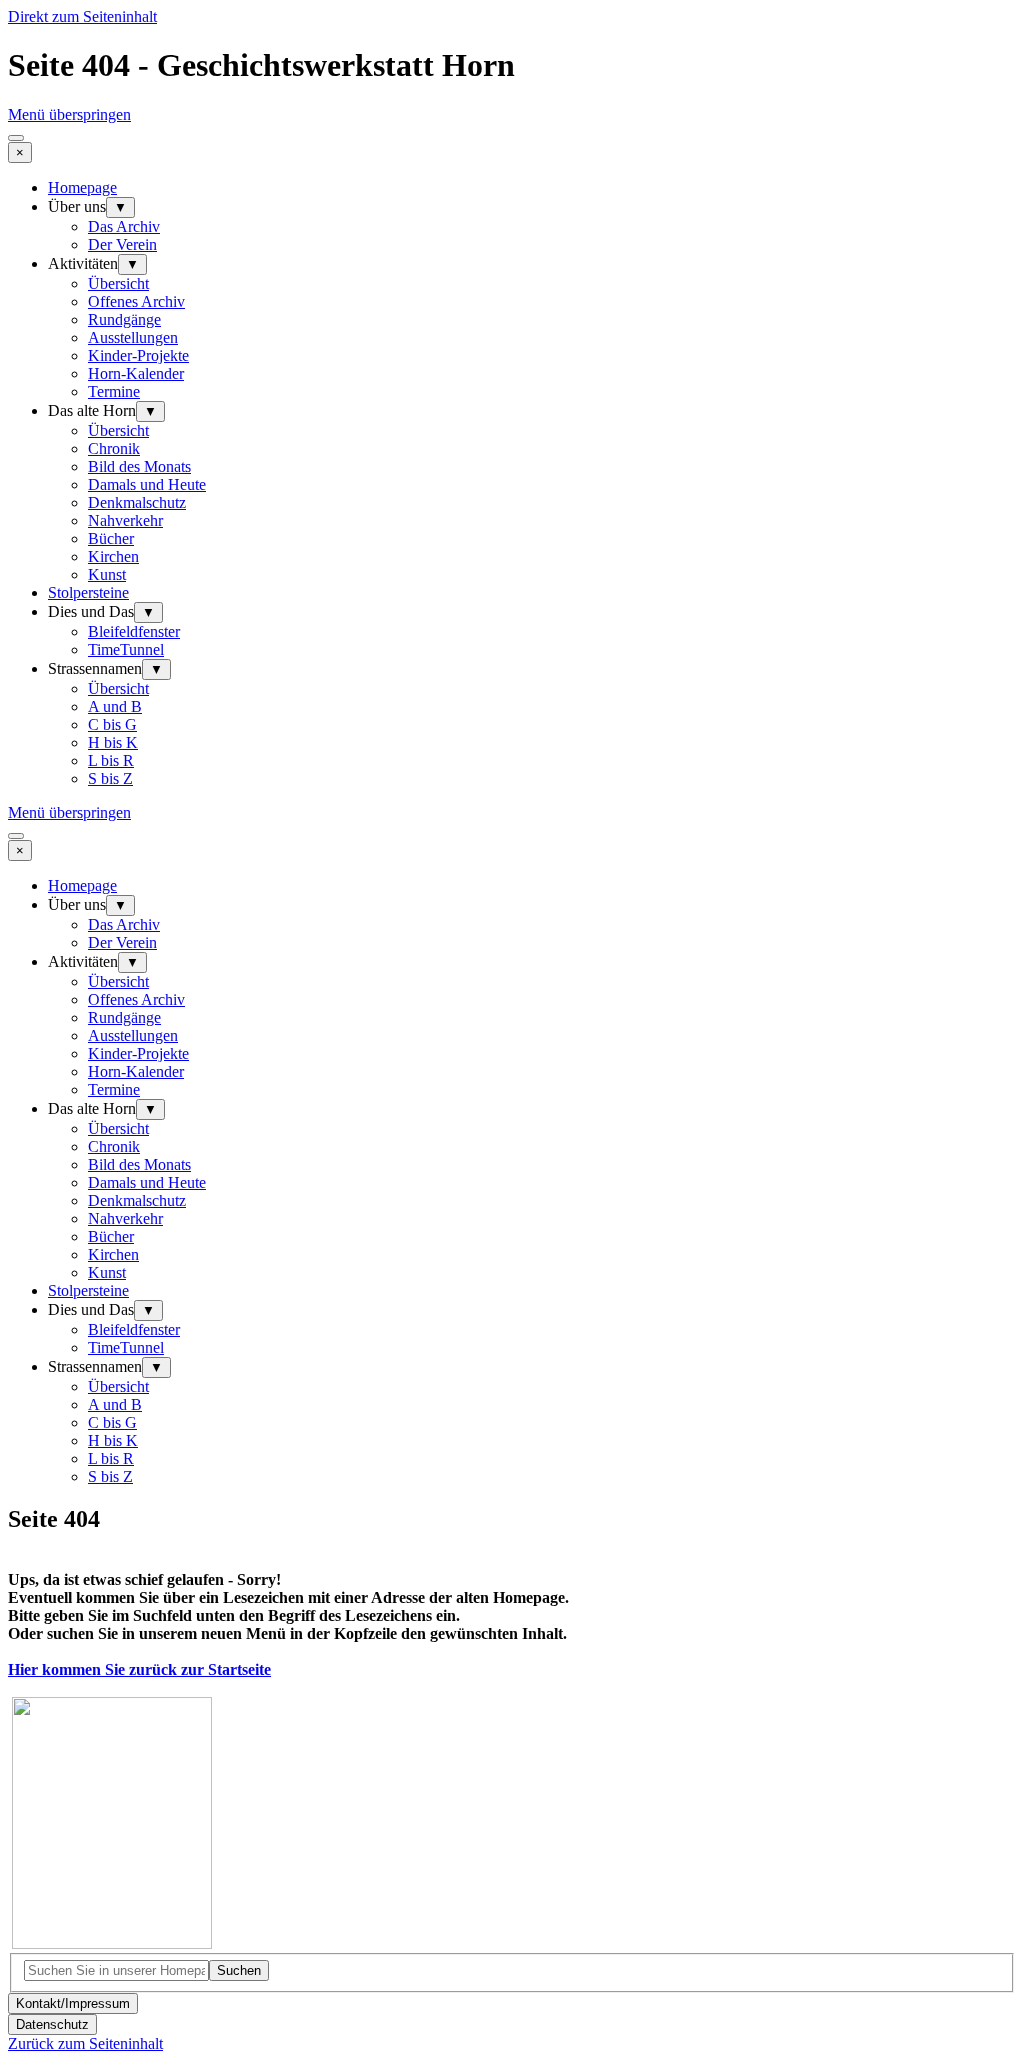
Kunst (107, 574)
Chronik (114, 448)
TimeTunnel (126, 649)
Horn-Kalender (136, 373)
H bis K (113, 742)
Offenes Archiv (136, 301)
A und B (115, 706)
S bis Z (110, 778)
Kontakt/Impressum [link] (73, 2003)
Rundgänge (124, 319)
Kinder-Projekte (138, 355)
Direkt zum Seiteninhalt (82, 16)
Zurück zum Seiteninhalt (85, 2043)
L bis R (111, 760)
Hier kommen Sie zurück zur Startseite (139, 1669)
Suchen (239, 1970)
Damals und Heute (147, 484)
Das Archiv (124, 226)
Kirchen (113, 556)
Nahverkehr (125, 520)
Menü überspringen (69, 114)
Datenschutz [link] (52, 2024)
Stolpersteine (88, 592)
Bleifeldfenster (134, 631)
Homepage (82, 187)
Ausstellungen (133, 337)
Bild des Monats (139, 466)
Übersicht (118, 283)
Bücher (111, 538)
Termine (114, 391)
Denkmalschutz (137, 502)
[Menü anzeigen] (16, 138)
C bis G (112, 724)
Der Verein (122, 244)
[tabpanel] (512, 1753)
